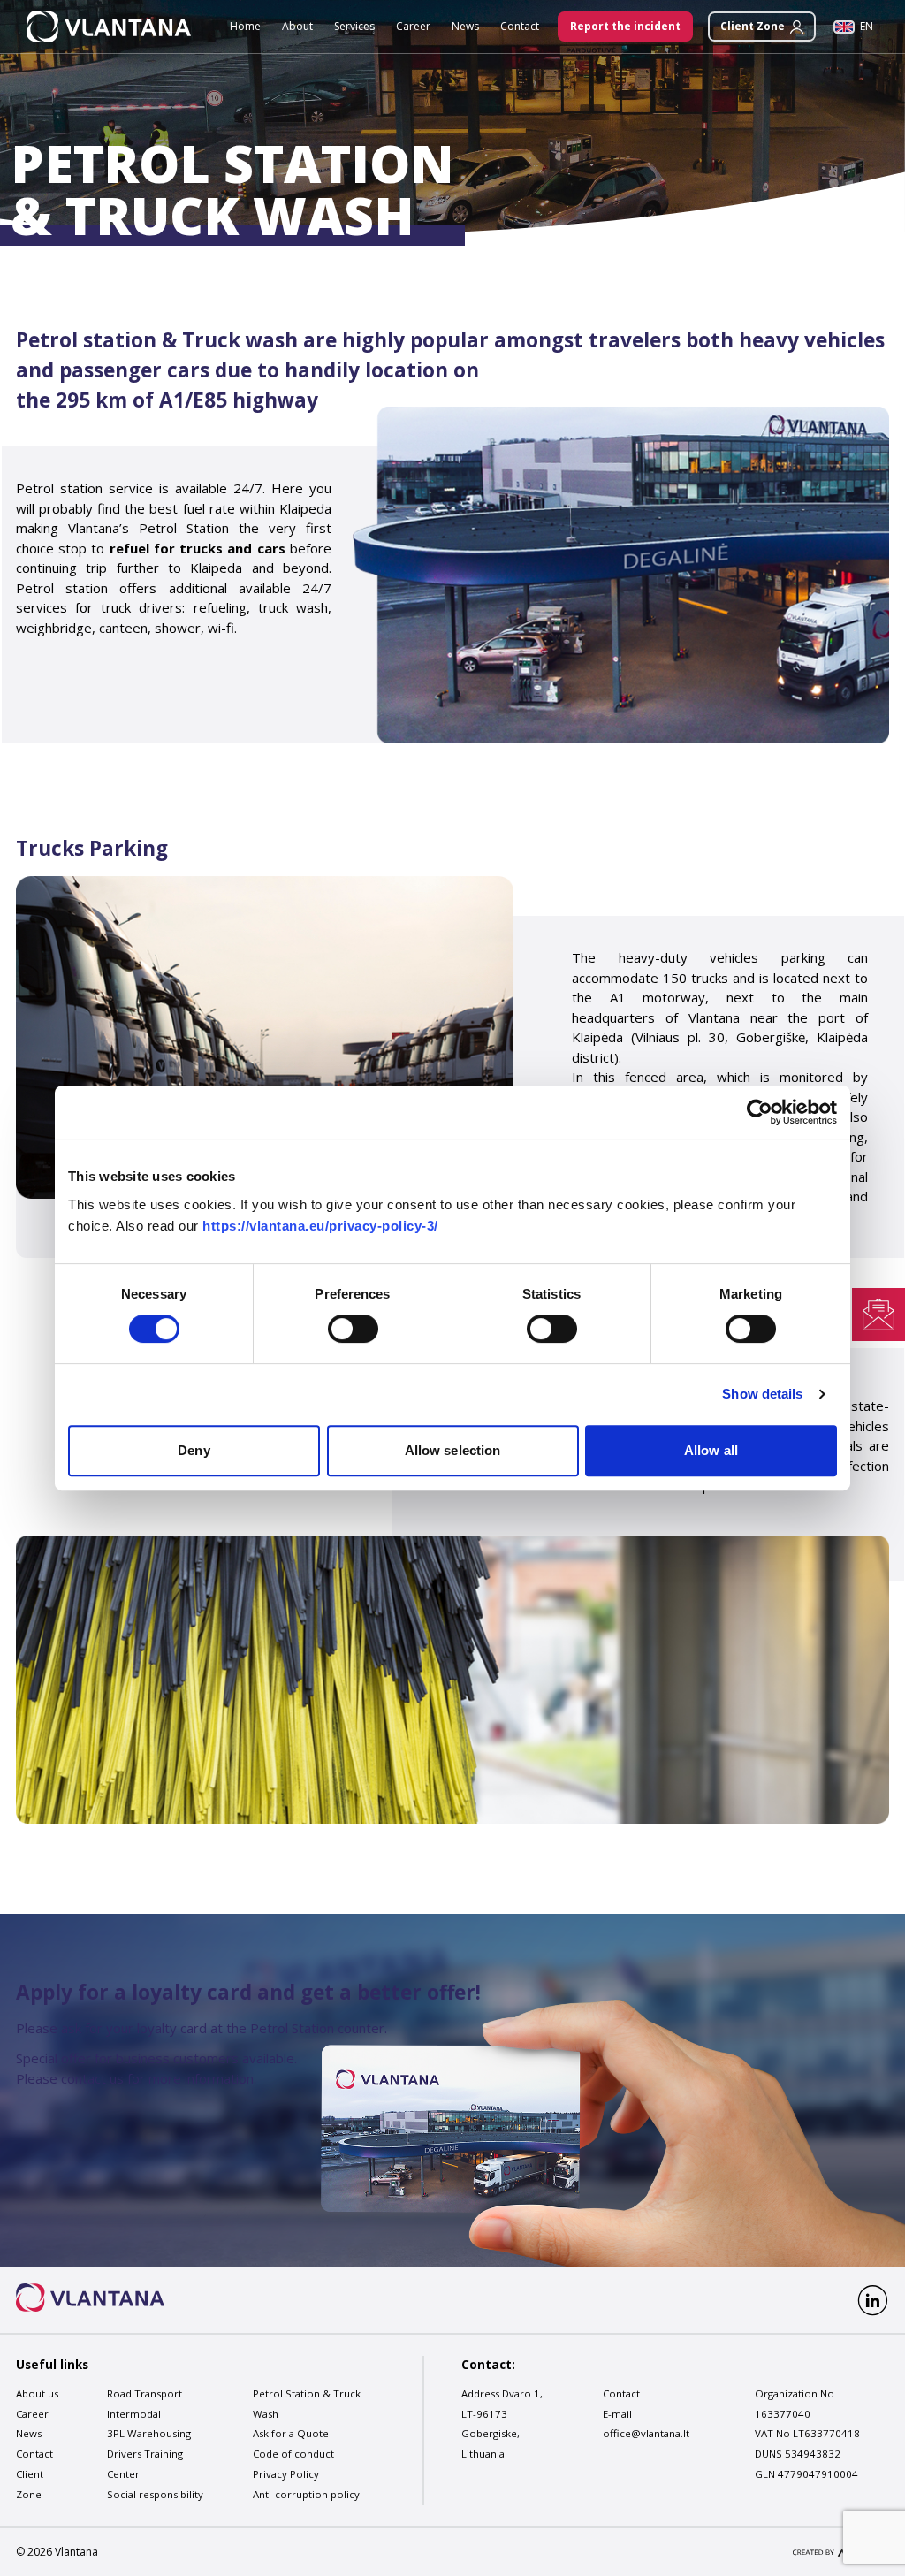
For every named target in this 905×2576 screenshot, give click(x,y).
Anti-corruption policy (306, 2494)
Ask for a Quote (291, 2434)
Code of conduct (293, 2454)
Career (413, 26)
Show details (762, 1394)
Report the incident (625, 26)
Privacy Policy (286, 2474)
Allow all (711, 1450)
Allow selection (453, 1450)
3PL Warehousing (149, 2434)
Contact (520, 26)
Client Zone (753, 26)
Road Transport (144, 2393)
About (297, 26)
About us (37, 2393)
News (465, 26)
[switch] (353, 1329)
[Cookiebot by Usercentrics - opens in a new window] (760, 1112)
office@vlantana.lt (646, 2434)
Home (245, 26)
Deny (194, 1450)
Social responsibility (155, 2494)
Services (354, 26)
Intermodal (134, 2414)
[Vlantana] (90, 2298)
